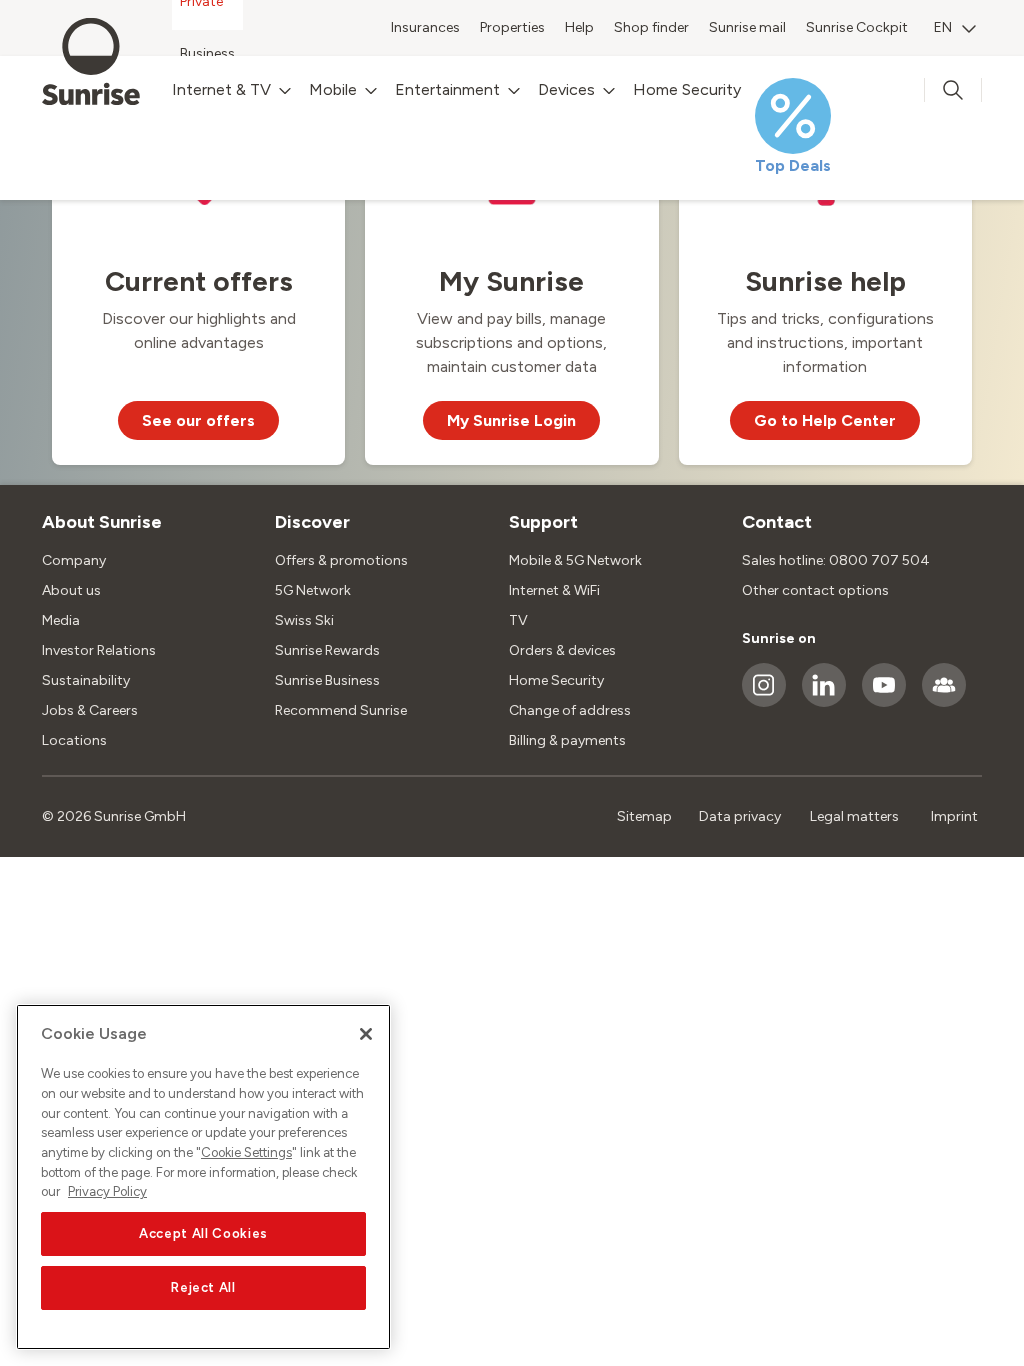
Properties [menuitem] (512, 27)
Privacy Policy (107, 1191)
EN (943, 27)
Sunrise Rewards (327, 650)
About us (71, 590)
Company (74, 560)
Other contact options (815, 590)
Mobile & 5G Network (575, 560)
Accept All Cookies (203, 1233)
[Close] (366, 1034)
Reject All (203, 1287)
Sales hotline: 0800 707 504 (836, 560)
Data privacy (740, 816)
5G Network (313, 590)
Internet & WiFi (554, 590)
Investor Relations (99, 650)
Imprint (954, 816)
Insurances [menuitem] (425, 27)
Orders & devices (562, 650)
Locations (74, 740)
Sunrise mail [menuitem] (747, 27)
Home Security (556, 680)
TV (518, 620)
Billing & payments (567, 740)
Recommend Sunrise (341, 710)
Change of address (570, 710)
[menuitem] (955, 30)
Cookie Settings (246, 1152)
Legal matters (854, 816)
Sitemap (644, 816)
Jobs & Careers (90, 710)
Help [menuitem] (579, 27)
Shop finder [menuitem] (651, 27)
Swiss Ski (304, 620)
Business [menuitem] (207, 53)
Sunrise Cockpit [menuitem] (857, 27)
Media (61, 620)
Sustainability (86, 680)
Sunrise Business (327, 680)
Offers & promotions (341, 560)
